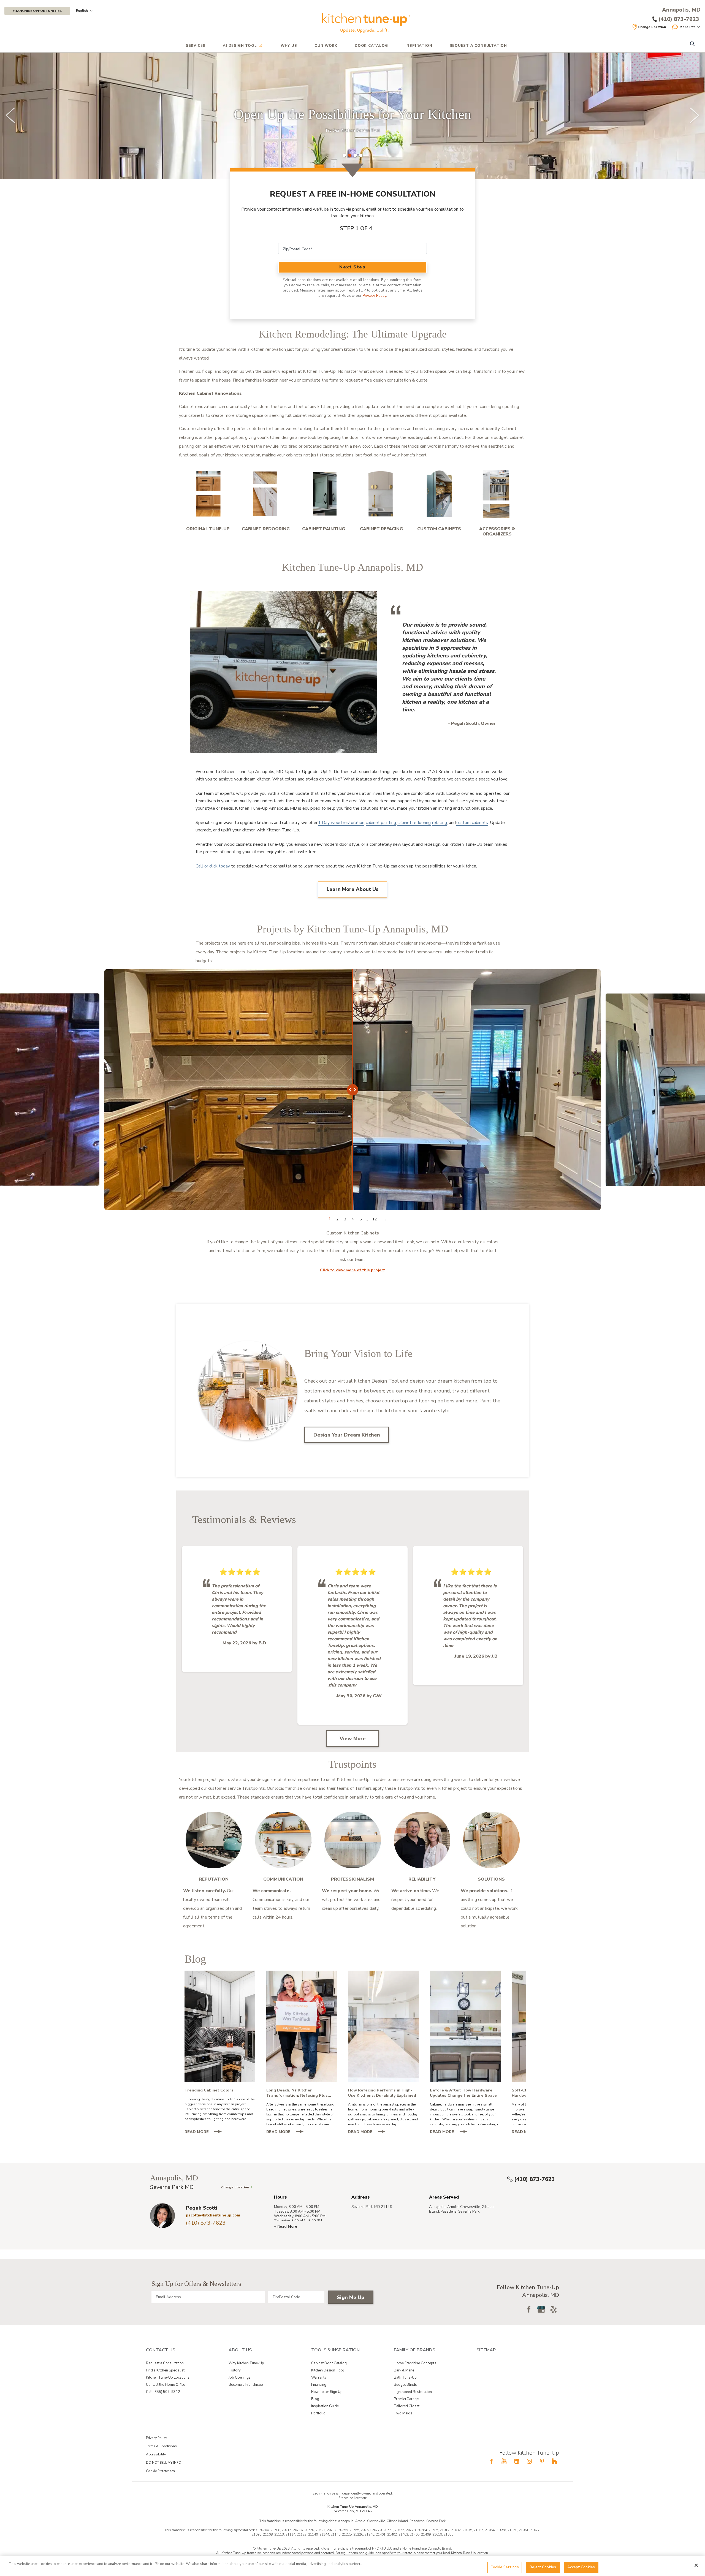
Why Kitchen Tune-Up (246, 2363)
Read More (205, 2132)
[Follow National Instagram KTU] (529, 2461)
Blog (315, 2399)
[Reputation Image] (214, 1840)
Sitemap (486, 2350)
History (235, 2370)
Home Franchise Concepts (415, 2363)
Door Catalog (371, 46)
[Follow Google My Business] (541, 2309)
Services (196, 46)
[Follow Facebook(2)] (529, 2309)
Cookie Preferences (160, 2471)
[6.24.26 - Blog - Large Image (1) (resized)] (465, 2026)
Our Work (326, 46)
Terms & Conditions (161, 2446)
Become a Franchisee (246, 2385)
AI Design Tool (240, 46)
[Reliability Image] (422, 1840)
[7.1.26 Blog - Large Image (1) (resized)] (383, 2026)
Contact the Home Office (166, 2385)
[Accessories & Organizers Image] (497, 494)
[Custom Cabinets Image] (439, 494)
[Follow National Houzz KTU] (555, 2461)
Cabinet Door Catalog (329, 2363)
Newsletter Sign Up (327, 2392)
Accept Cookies (581, 2567)
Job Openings (240, 2378)
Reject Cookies (543, 2567)
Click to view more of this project (352, 1270)
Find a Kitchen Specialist (165, 2370)
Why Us (289, 46)
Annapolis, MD (681, 10)
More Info (688, 27)
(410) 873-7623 (535, 2179)
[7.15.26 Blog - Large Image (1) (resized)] (302, 2026)
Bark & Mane (404, 2370)
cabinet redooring (414, 823)
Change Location (652, 27)
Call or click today (213, 866)
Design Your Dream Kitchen (347, 1435)
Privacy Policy (374, 296)
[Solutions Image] (491, 1840)
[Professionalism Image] (352, 1840)
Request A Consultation (478, 46)
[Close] (696, 2565)
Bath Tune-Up (405, 2378)
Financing (319, 2385)
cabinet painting (381, 823)
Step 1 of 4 (356, 228)
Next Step (352, 267)
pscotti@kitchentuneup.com (213, 2215)
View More (353, 1739)
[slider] (352, 116)
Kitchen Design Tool (328, 2370)
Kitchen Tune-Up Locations (168, 2378)
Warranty (319, 2378)
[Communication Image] (283, 1840)
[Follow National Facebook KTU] (491, 2461)
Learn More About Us (352, 889)
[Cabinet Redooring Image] (266, 494)
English (82, 11)
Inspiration (419, 46)
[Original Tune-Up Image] (208, 494)
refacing (440, 823)
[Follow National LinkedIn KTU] (517, 2461)
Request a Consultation (165, 2363)
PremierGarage (406, 2399)
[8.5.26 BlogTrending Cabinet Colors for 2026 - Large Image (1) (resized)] (220, 2026)
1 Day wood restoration (341, 823)
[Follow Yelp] (554, 2309)
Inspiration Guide (325, 2406)
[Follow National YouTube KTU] (504, 2461)
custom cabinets (472, 823)
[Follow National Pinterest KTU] (542, 2461)
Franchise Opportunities (37, 11)
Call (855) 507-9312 (163, 2392)
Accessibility (156, 2454)
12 (375, 1219)
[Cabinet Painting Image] (324, 494)
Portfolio (318, 2413)
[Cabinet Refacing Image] (381, 494)
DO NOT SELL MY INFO (164, 2463)
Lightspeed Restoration (413, 2392)
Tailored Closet (407, 2406)
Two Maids (403, 2413)
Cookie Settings (505, 2567)
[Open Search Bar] (692, 44)
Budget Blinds (405, 2385)
